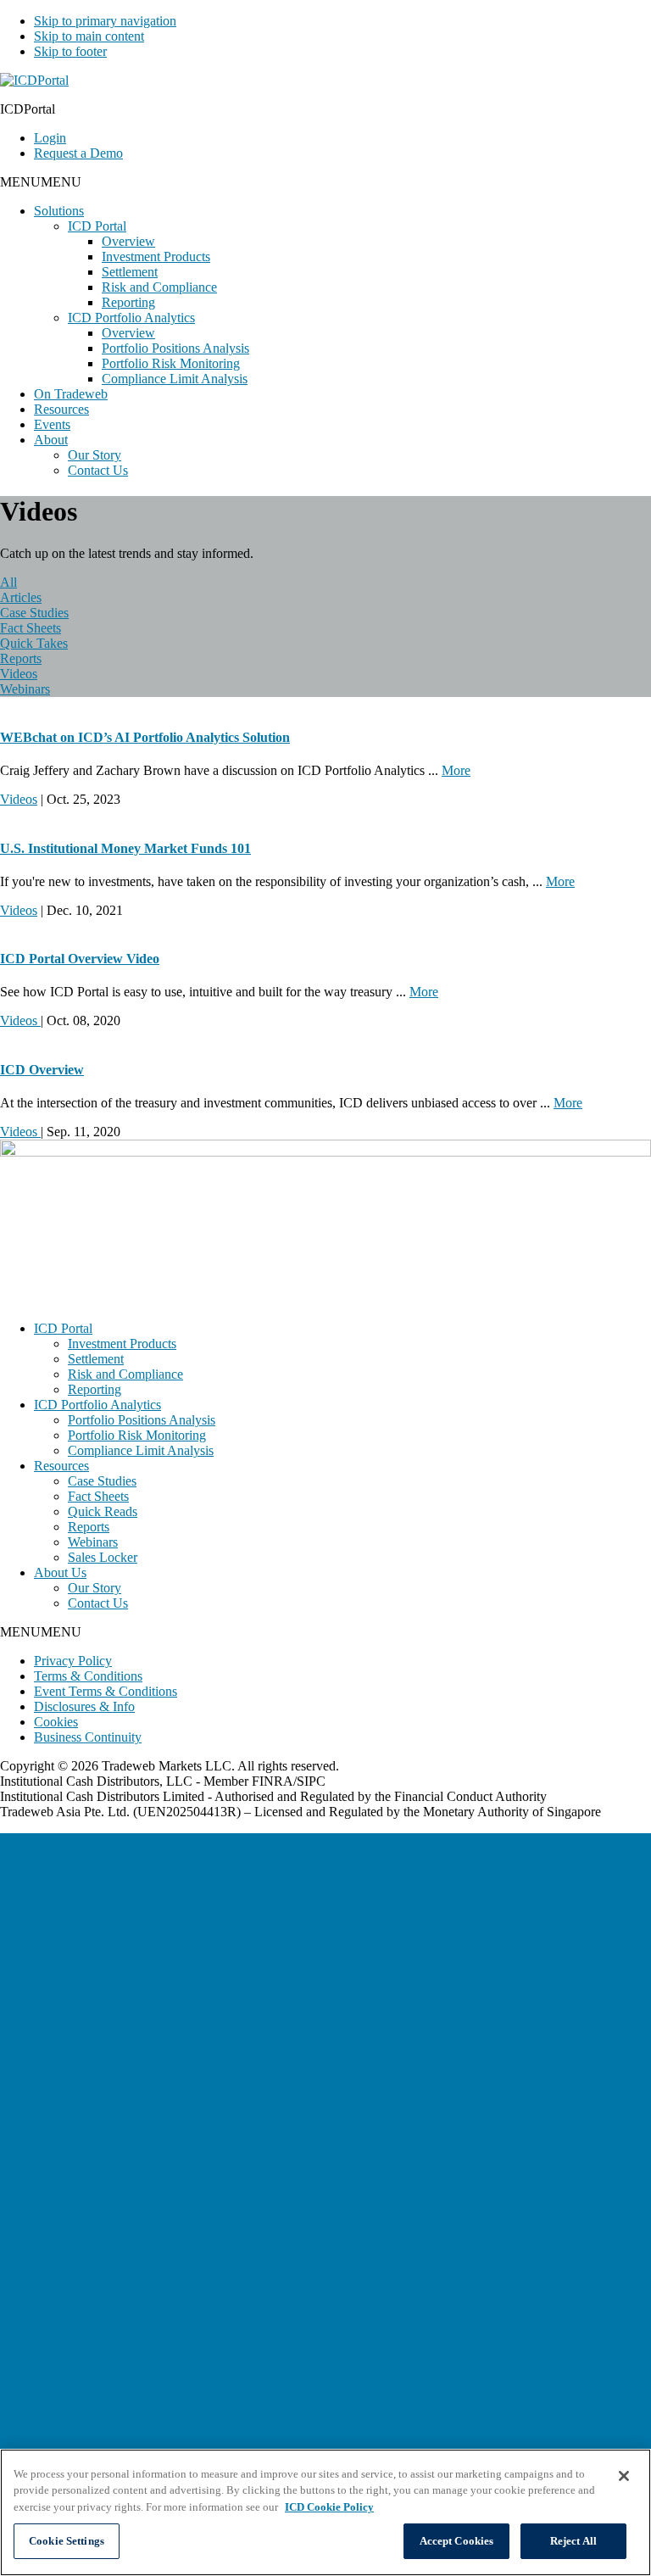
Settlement (130, 272)
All (8, 582)
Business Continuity (88, 1737)
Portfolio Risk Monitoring (171, 363)
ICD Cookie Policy (329, 2507)
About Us (60, 1572)
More (456, 770)
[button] (41, 182)
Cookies (56, 1722)
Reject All (573, 2541)
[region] (325, 2512)
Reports (21, 658)
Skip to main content (89, 36)
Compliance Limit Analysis (175, 379)
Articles (21, 597)
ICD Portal (97, 226)
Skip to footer (70, 51)
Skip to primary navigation (105, 21)
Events (52, 424)
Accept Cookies (457, 2541)
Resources (61, 409)
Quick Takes (34, 643)
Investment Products (156, 256)
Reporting (128, 302)
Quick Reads (103, 1511)
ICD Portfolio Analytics (131, 318)
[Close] (624, 2476)
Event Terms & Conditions (106, 1691)
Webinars (25, 689)
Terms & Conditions (88, 1676)
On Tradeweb (71, 394)
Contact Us (98, 470)
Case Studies (34, 613)
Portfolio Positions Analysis (175, 348)
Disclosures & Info (84, 1706)
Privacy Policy (73, 1661)
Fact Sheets (31, 628)
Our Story (95, 455)
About (51, 440)
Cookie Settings (67, 2541)
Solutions (59, 211)
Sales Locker (103, 1557)
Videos (19, 674)
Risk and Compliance (159, 287)
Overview (128, 241)
